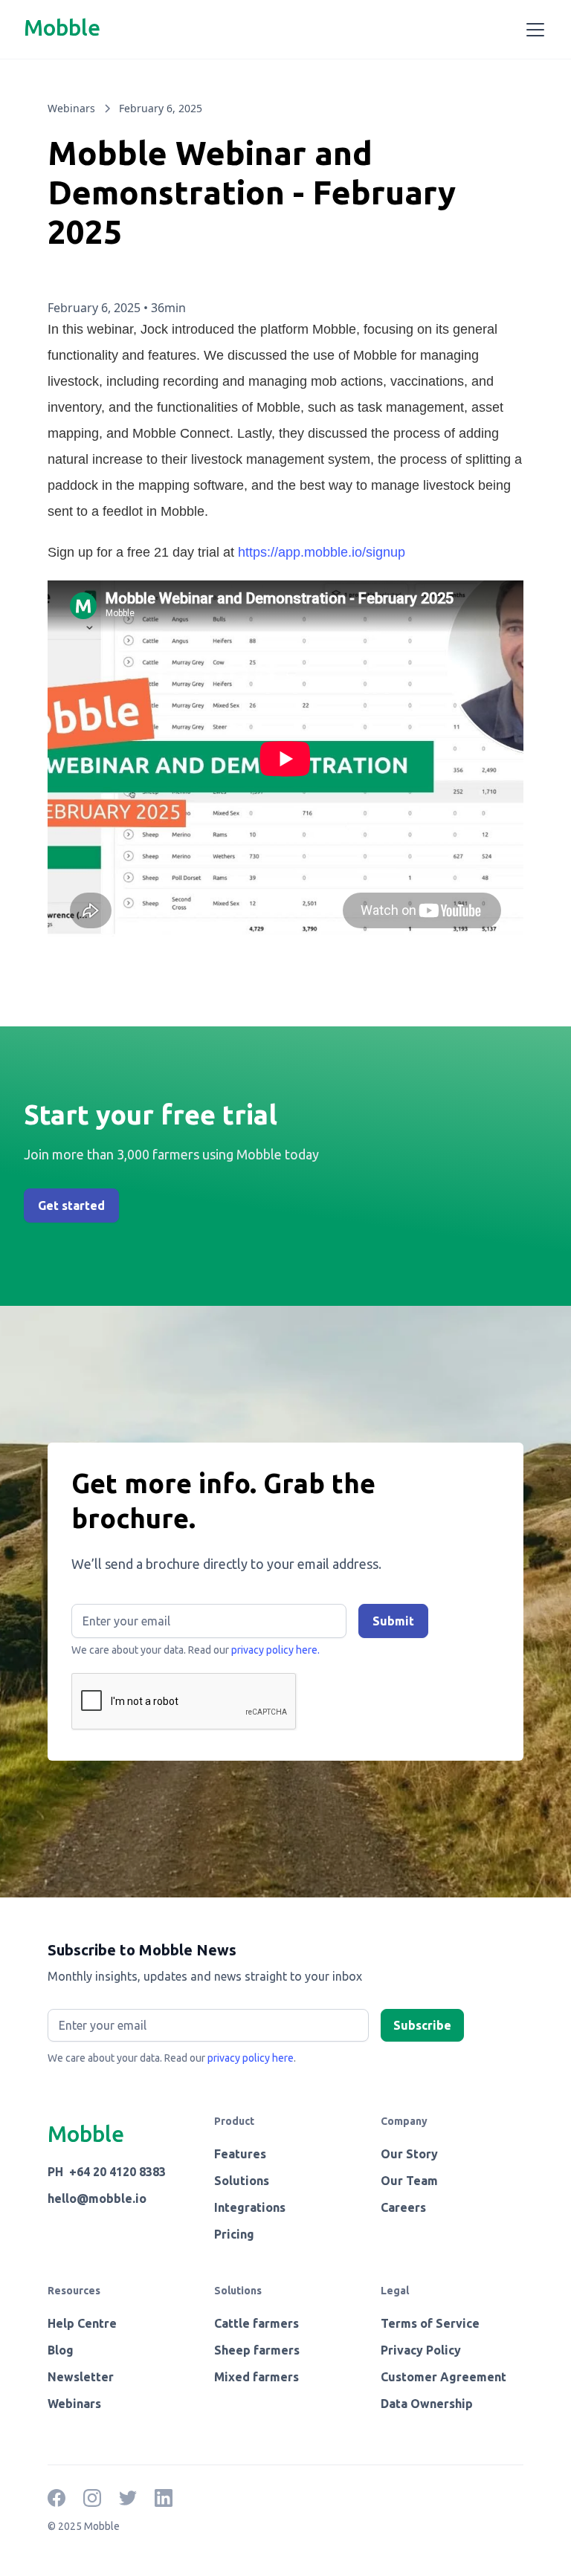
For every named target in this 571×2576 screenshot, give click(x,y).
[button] (532, 30)
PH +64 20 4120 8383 (107, 2172)
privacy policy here (251, 2058)
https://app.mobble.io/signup (322, 552)
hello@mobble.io (97, 2198)
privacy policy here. (275, 1650)
